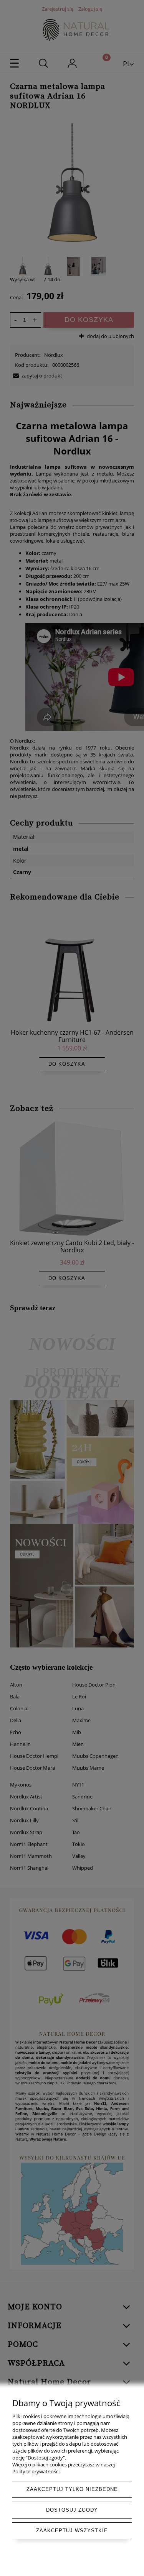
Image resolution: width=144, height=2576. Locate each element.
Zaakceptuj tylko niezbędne (72, 2489)
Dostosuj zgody (72, 2510)
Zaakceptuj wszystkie (72, 2531)
